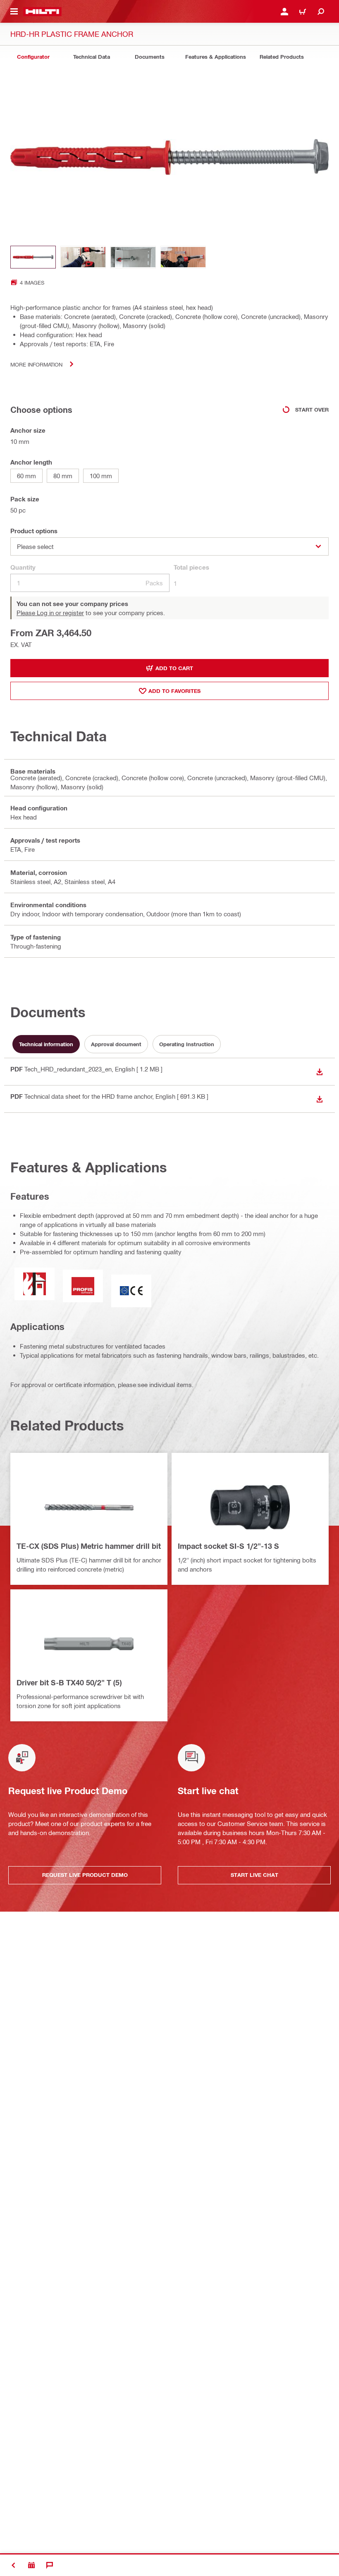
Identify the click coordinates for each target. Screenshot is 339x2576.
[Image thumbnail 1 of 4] (33, 257)
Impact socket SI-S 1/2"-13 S (228, 1546)
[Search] (321, 12)
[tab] (33, 57)
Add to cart (174, 668)
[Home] (42, 12)
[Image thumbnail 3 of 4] (133, 257)
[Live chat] (50, 2565)
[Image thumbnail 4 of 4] (183, 257)
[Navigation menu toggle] (14, 12)
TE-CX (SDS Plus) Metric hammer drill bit (89, 1546)
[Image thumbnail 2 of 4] (83, 257)
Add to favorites (174, 691)
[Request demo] (31, 2565)
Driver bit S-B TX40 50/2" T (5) (69, 1682)
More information (36, 364)
